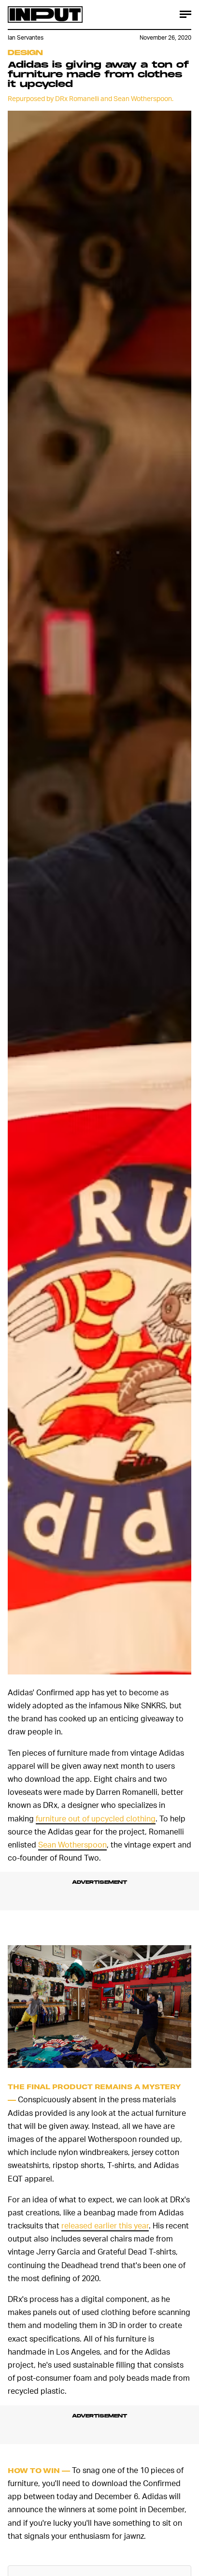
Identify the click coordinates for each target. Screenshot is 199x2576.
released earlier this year (105, 2225)
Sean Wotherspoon (72, 1844)
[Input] (45, 15)
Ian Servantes (26, 37)
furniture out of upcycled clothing (96, 1818)
